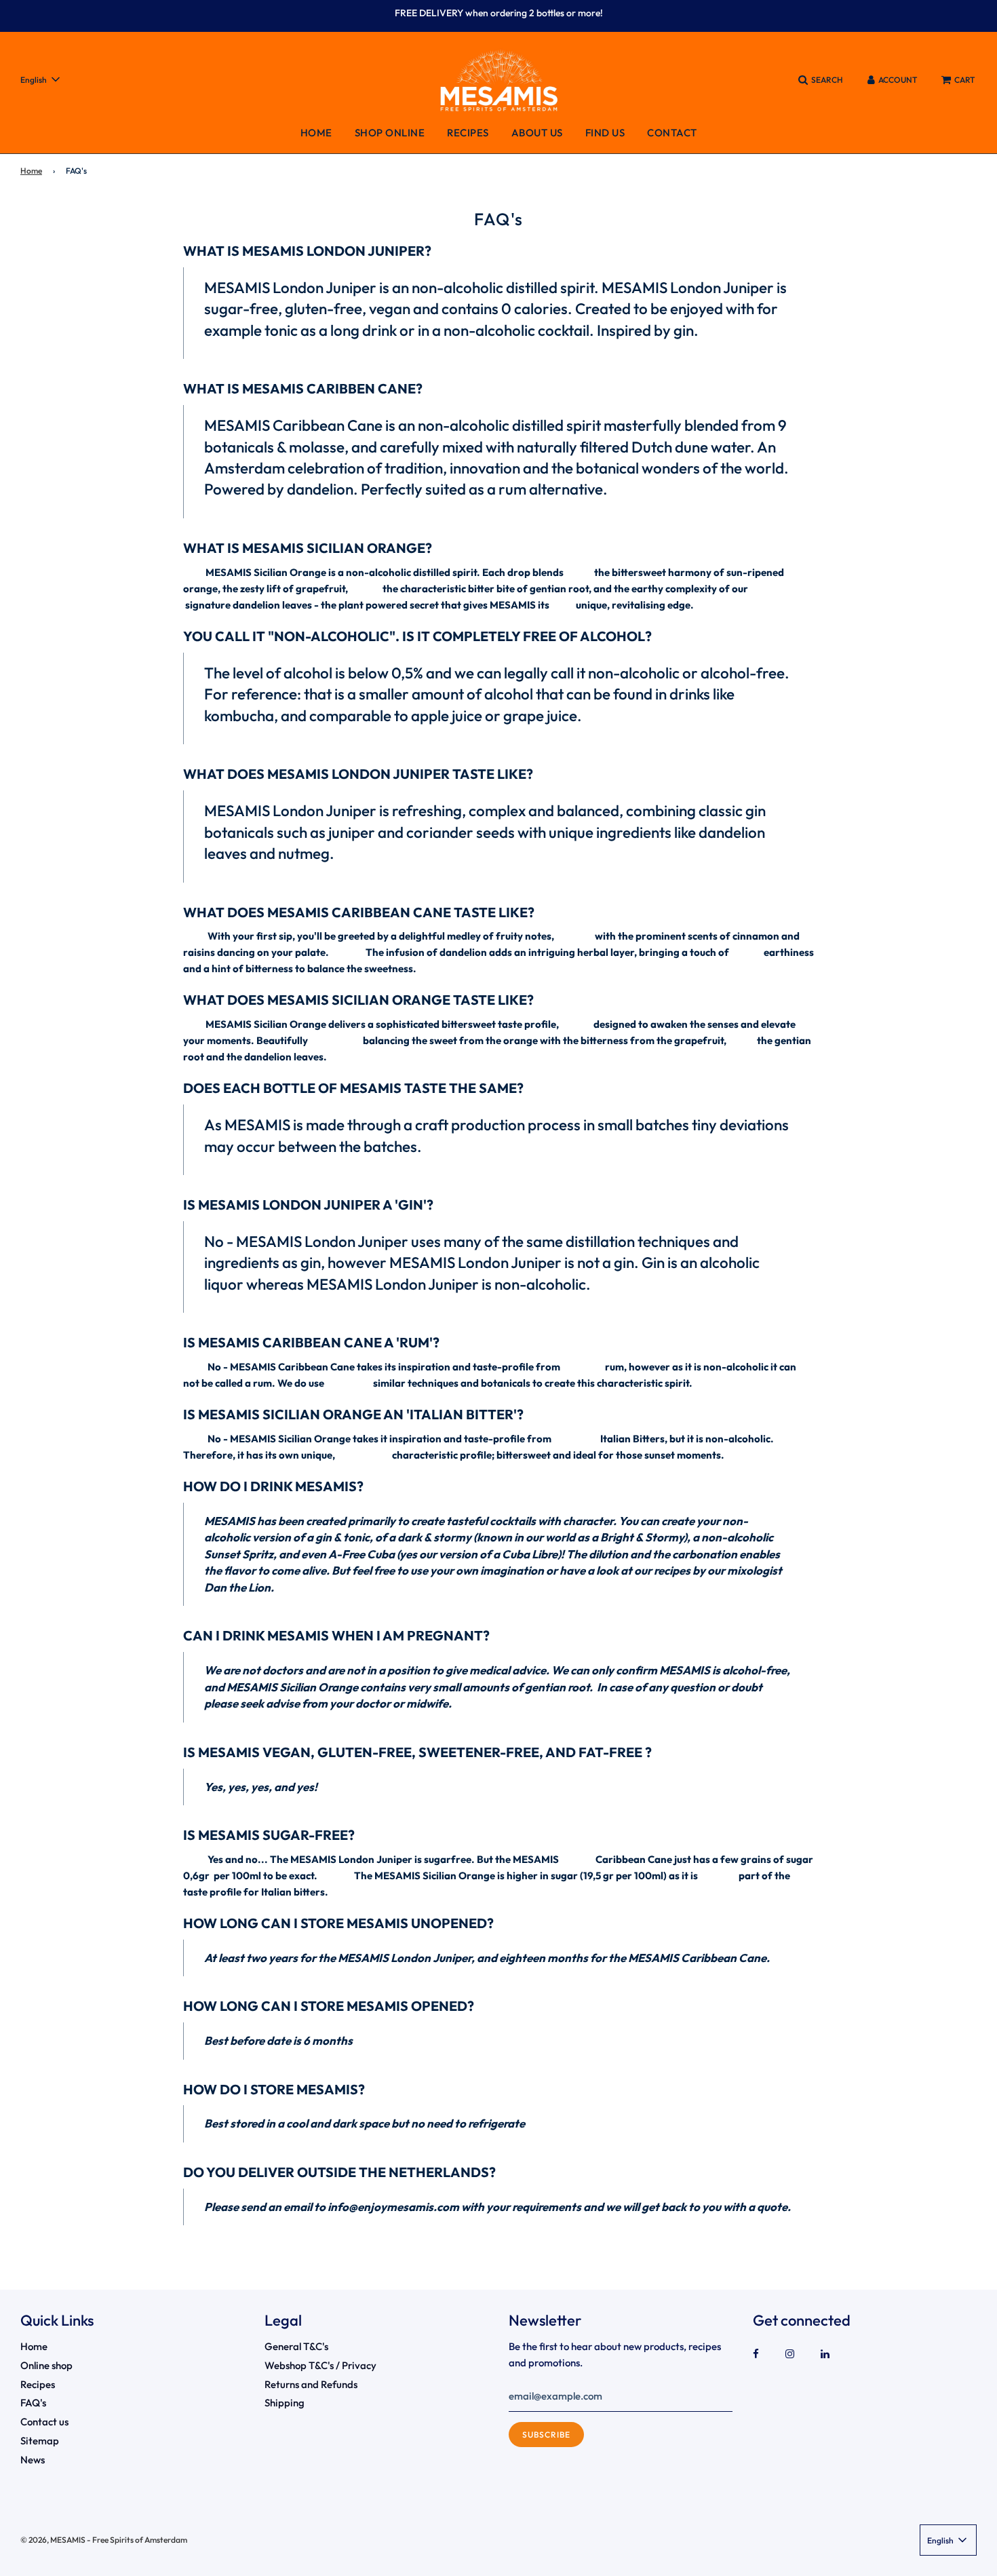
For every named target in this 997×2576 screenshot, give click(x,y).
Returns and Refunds (311, 2384)
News (33, 2460)
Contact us (44, 2422)
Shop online (390, 133)
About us (537, 133)
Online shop (46, 2365)
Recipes (468, 133)
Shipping (285, 2403)
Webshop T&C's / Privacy (320, 2365)
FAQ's (33, 2403)
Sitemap (40, 2441)
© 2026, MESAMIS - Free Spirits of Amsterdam (104, 2540)
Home (316, 133)
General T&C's (296, 2346)
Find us (605, 133)
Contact (672, 133)
